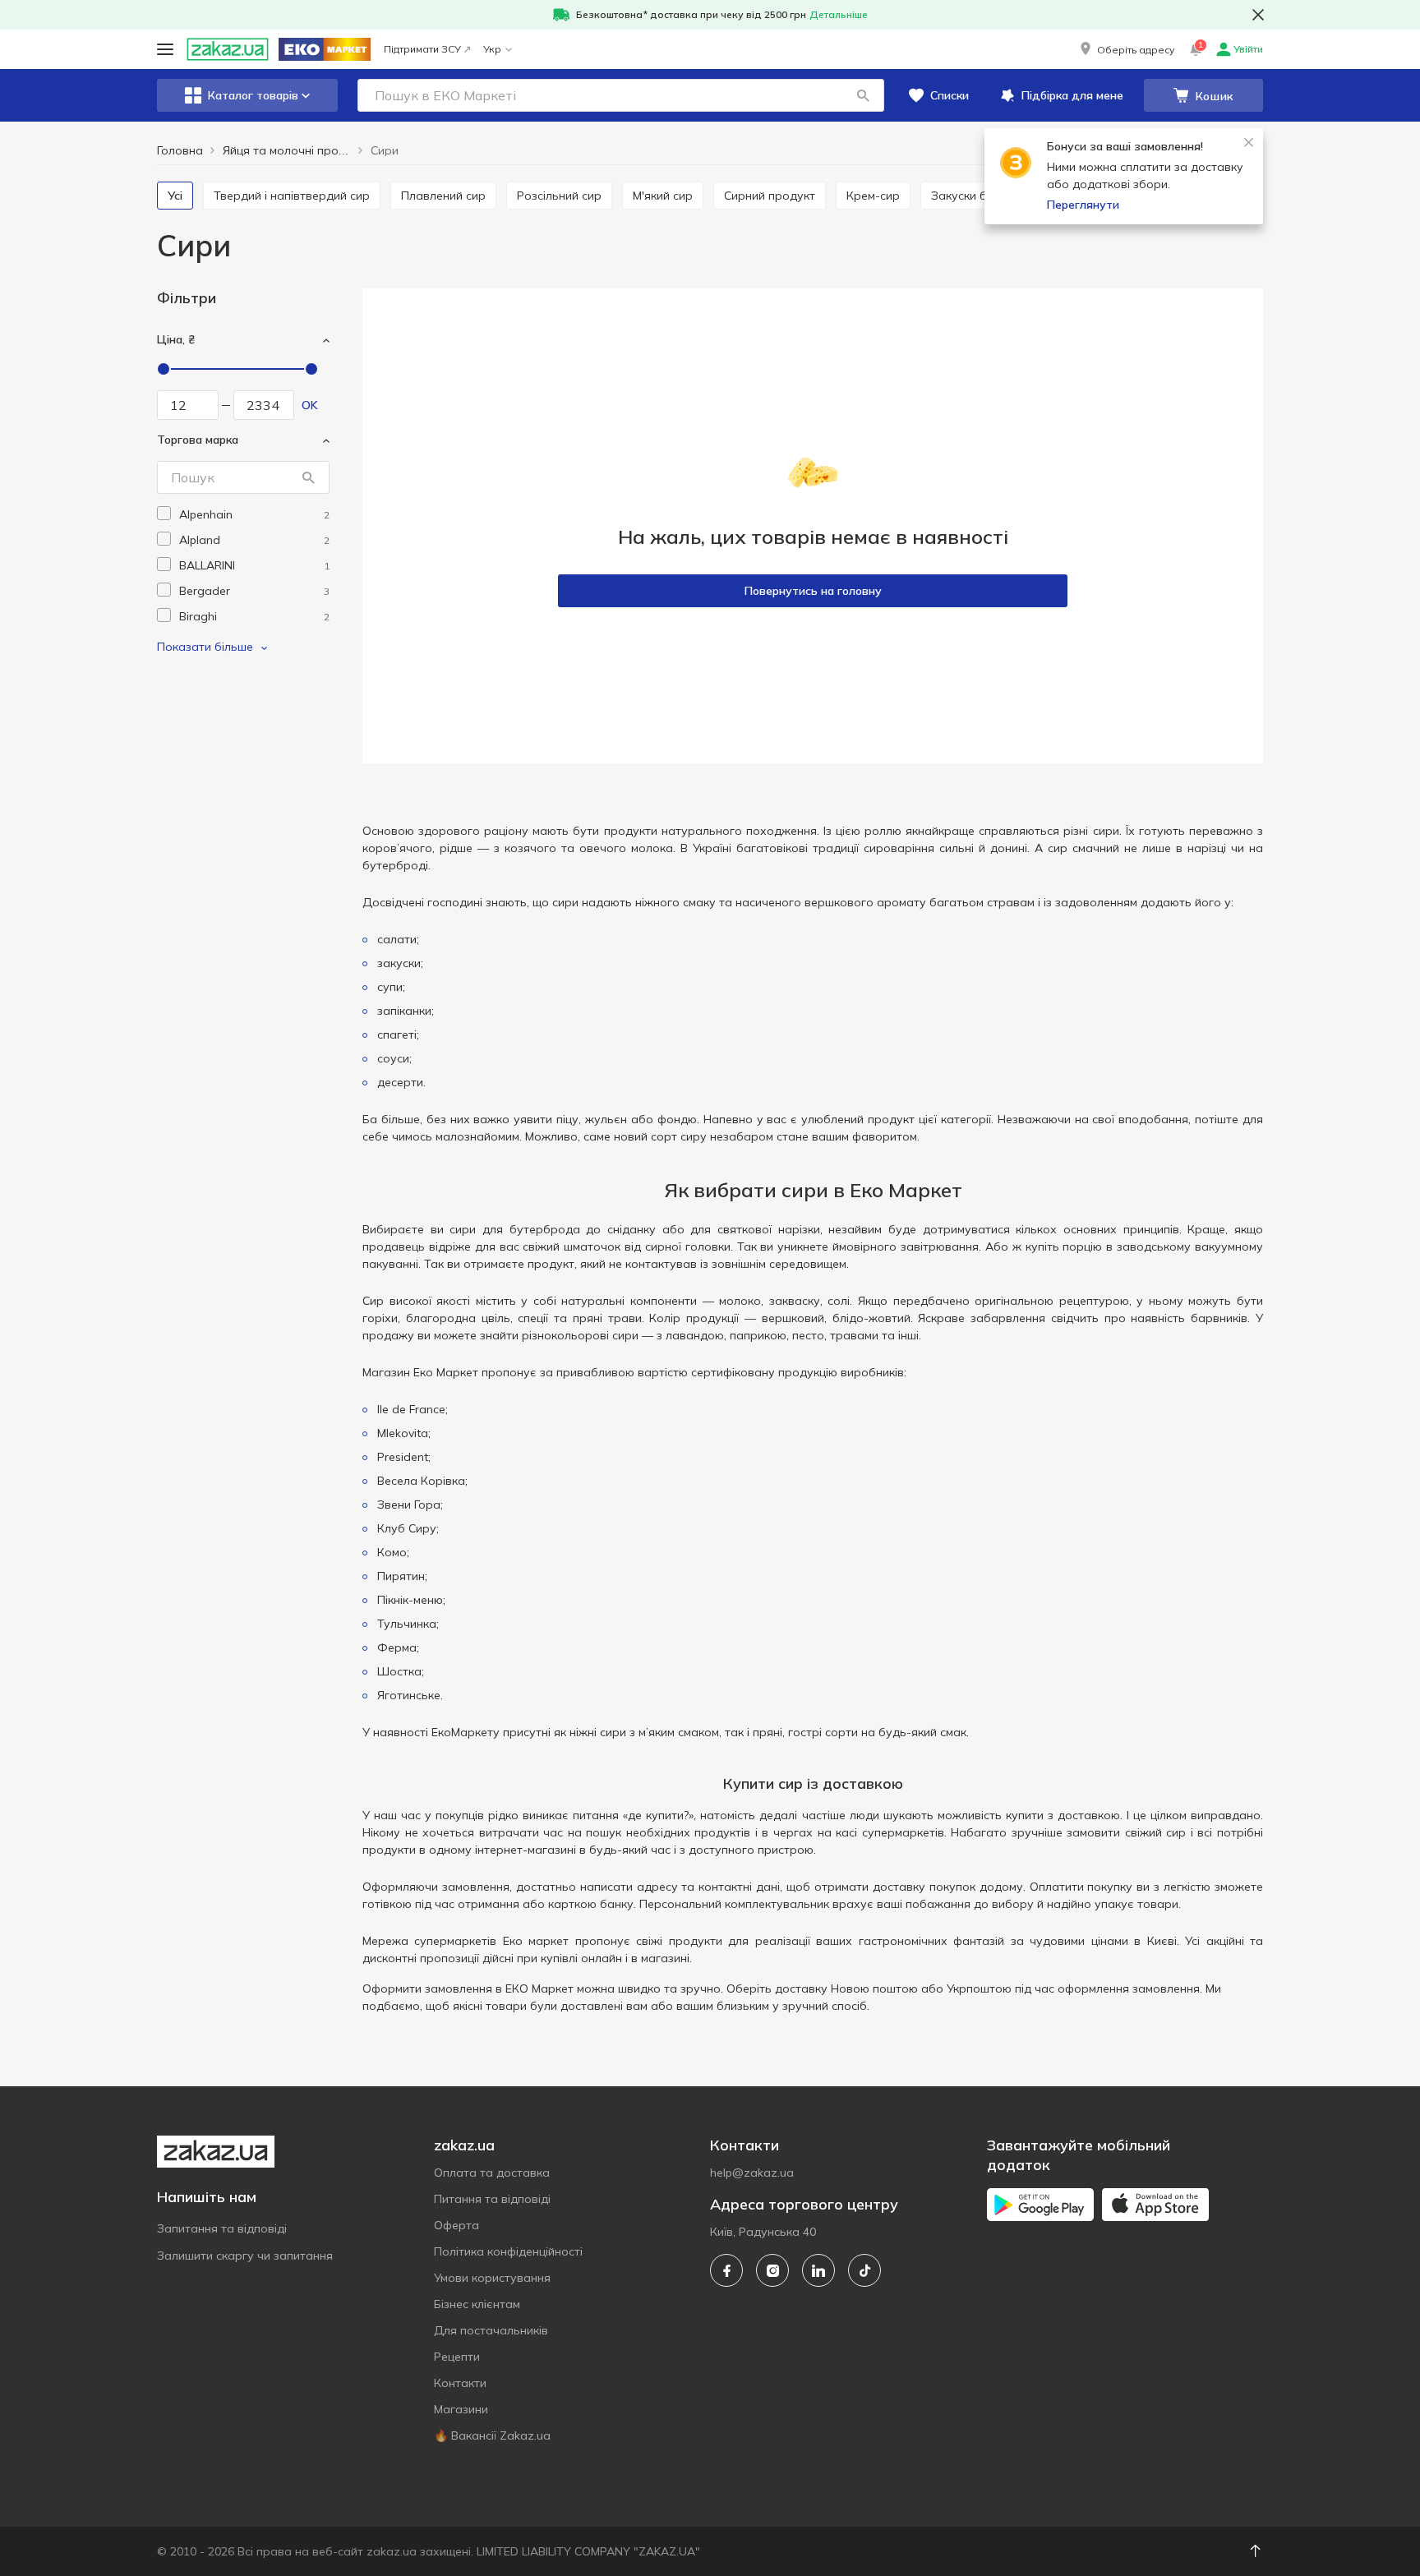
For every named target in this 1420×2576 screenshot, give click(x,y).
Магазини (461, 2409)
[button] (1126, 49)
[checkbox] (164, 513)
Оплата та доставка (492, 2173)
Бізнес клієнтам (477, 2304)
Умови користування (492, 2278)
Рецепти (457, 2357)
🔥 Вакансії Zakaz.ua (492, 2435)
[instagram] (772, 2270)
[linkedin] (818, 2270)
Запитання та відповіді (222, 2228)
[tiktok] (864, 2270)
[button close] (1258, 15)
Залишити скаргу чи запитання (245, 2256)
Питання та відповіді (492, 2199)
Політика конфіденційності (508, 2251)
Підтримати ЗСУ (422, 49)
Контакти (460, 2383)
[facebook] (726, 2270)
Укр (492, 49)
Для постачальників (491, 2330)
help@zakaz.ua (752, 2173)
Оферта (456, 2225)
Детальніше (839, 14)
